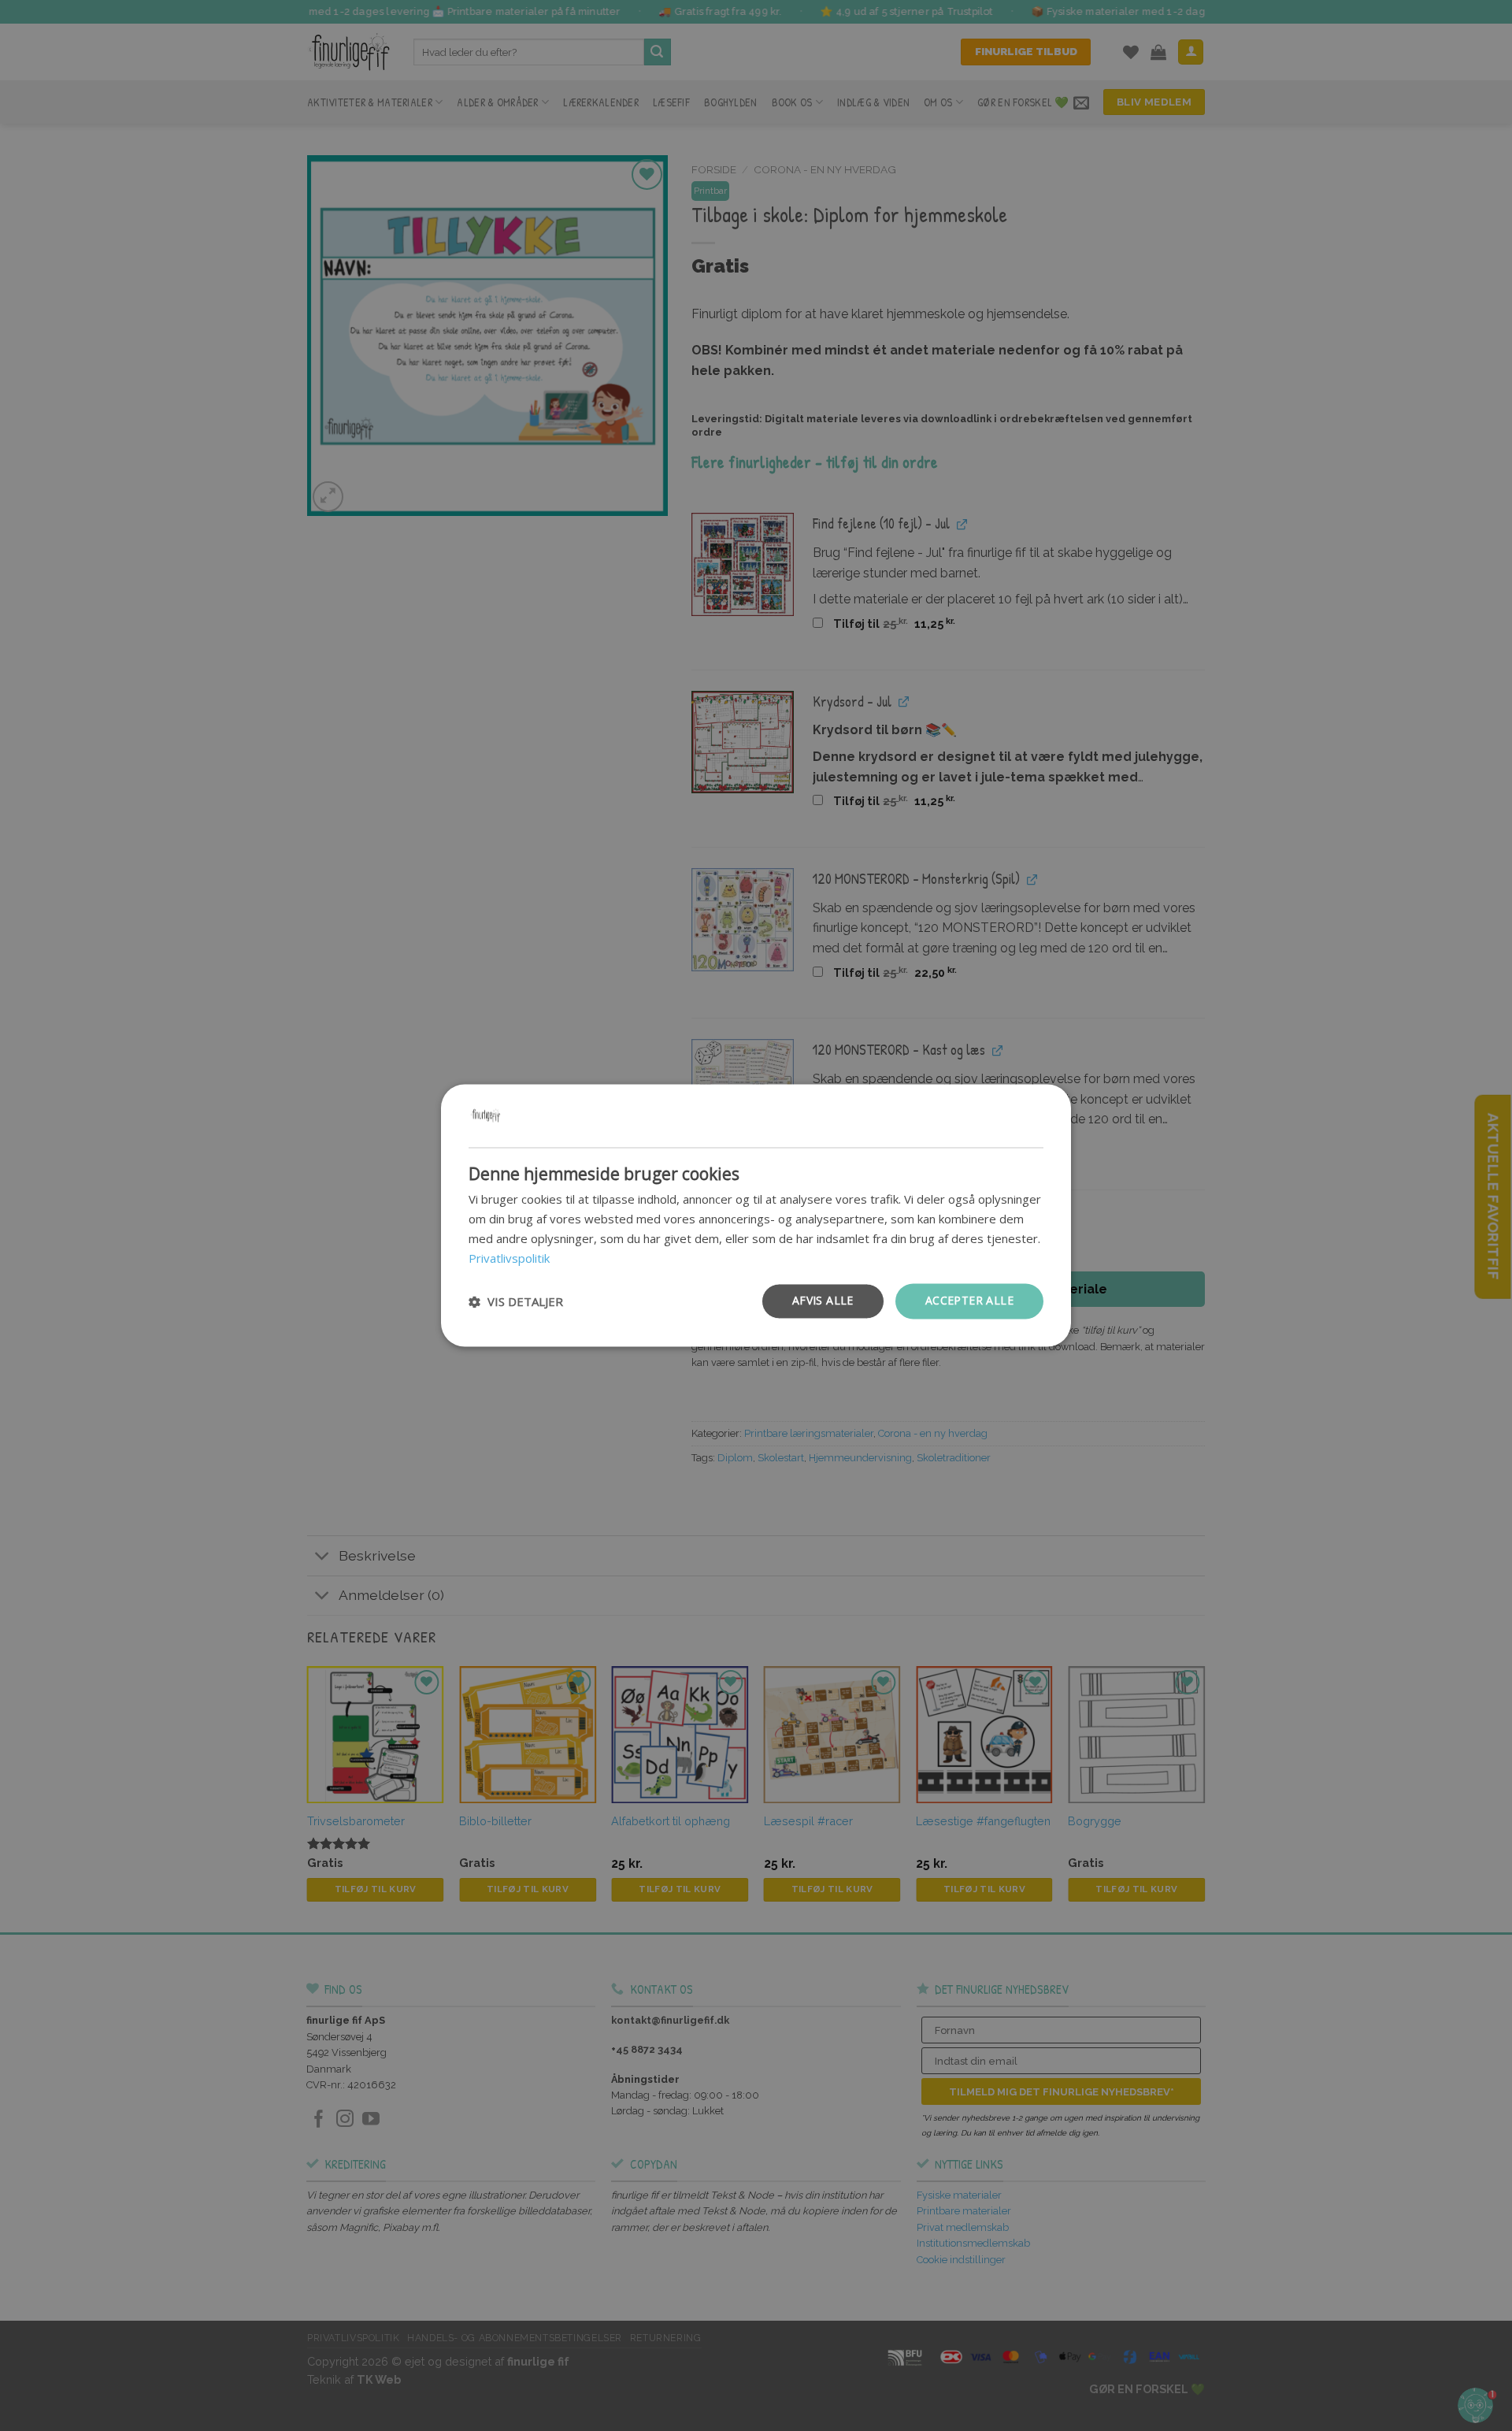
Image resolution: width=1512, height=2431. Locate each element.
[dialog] (756, 1215)
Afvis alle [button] (823, 1301)
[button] (516, 1301)
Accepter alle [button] (969, 1301)
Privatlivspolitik (509, 1258)
